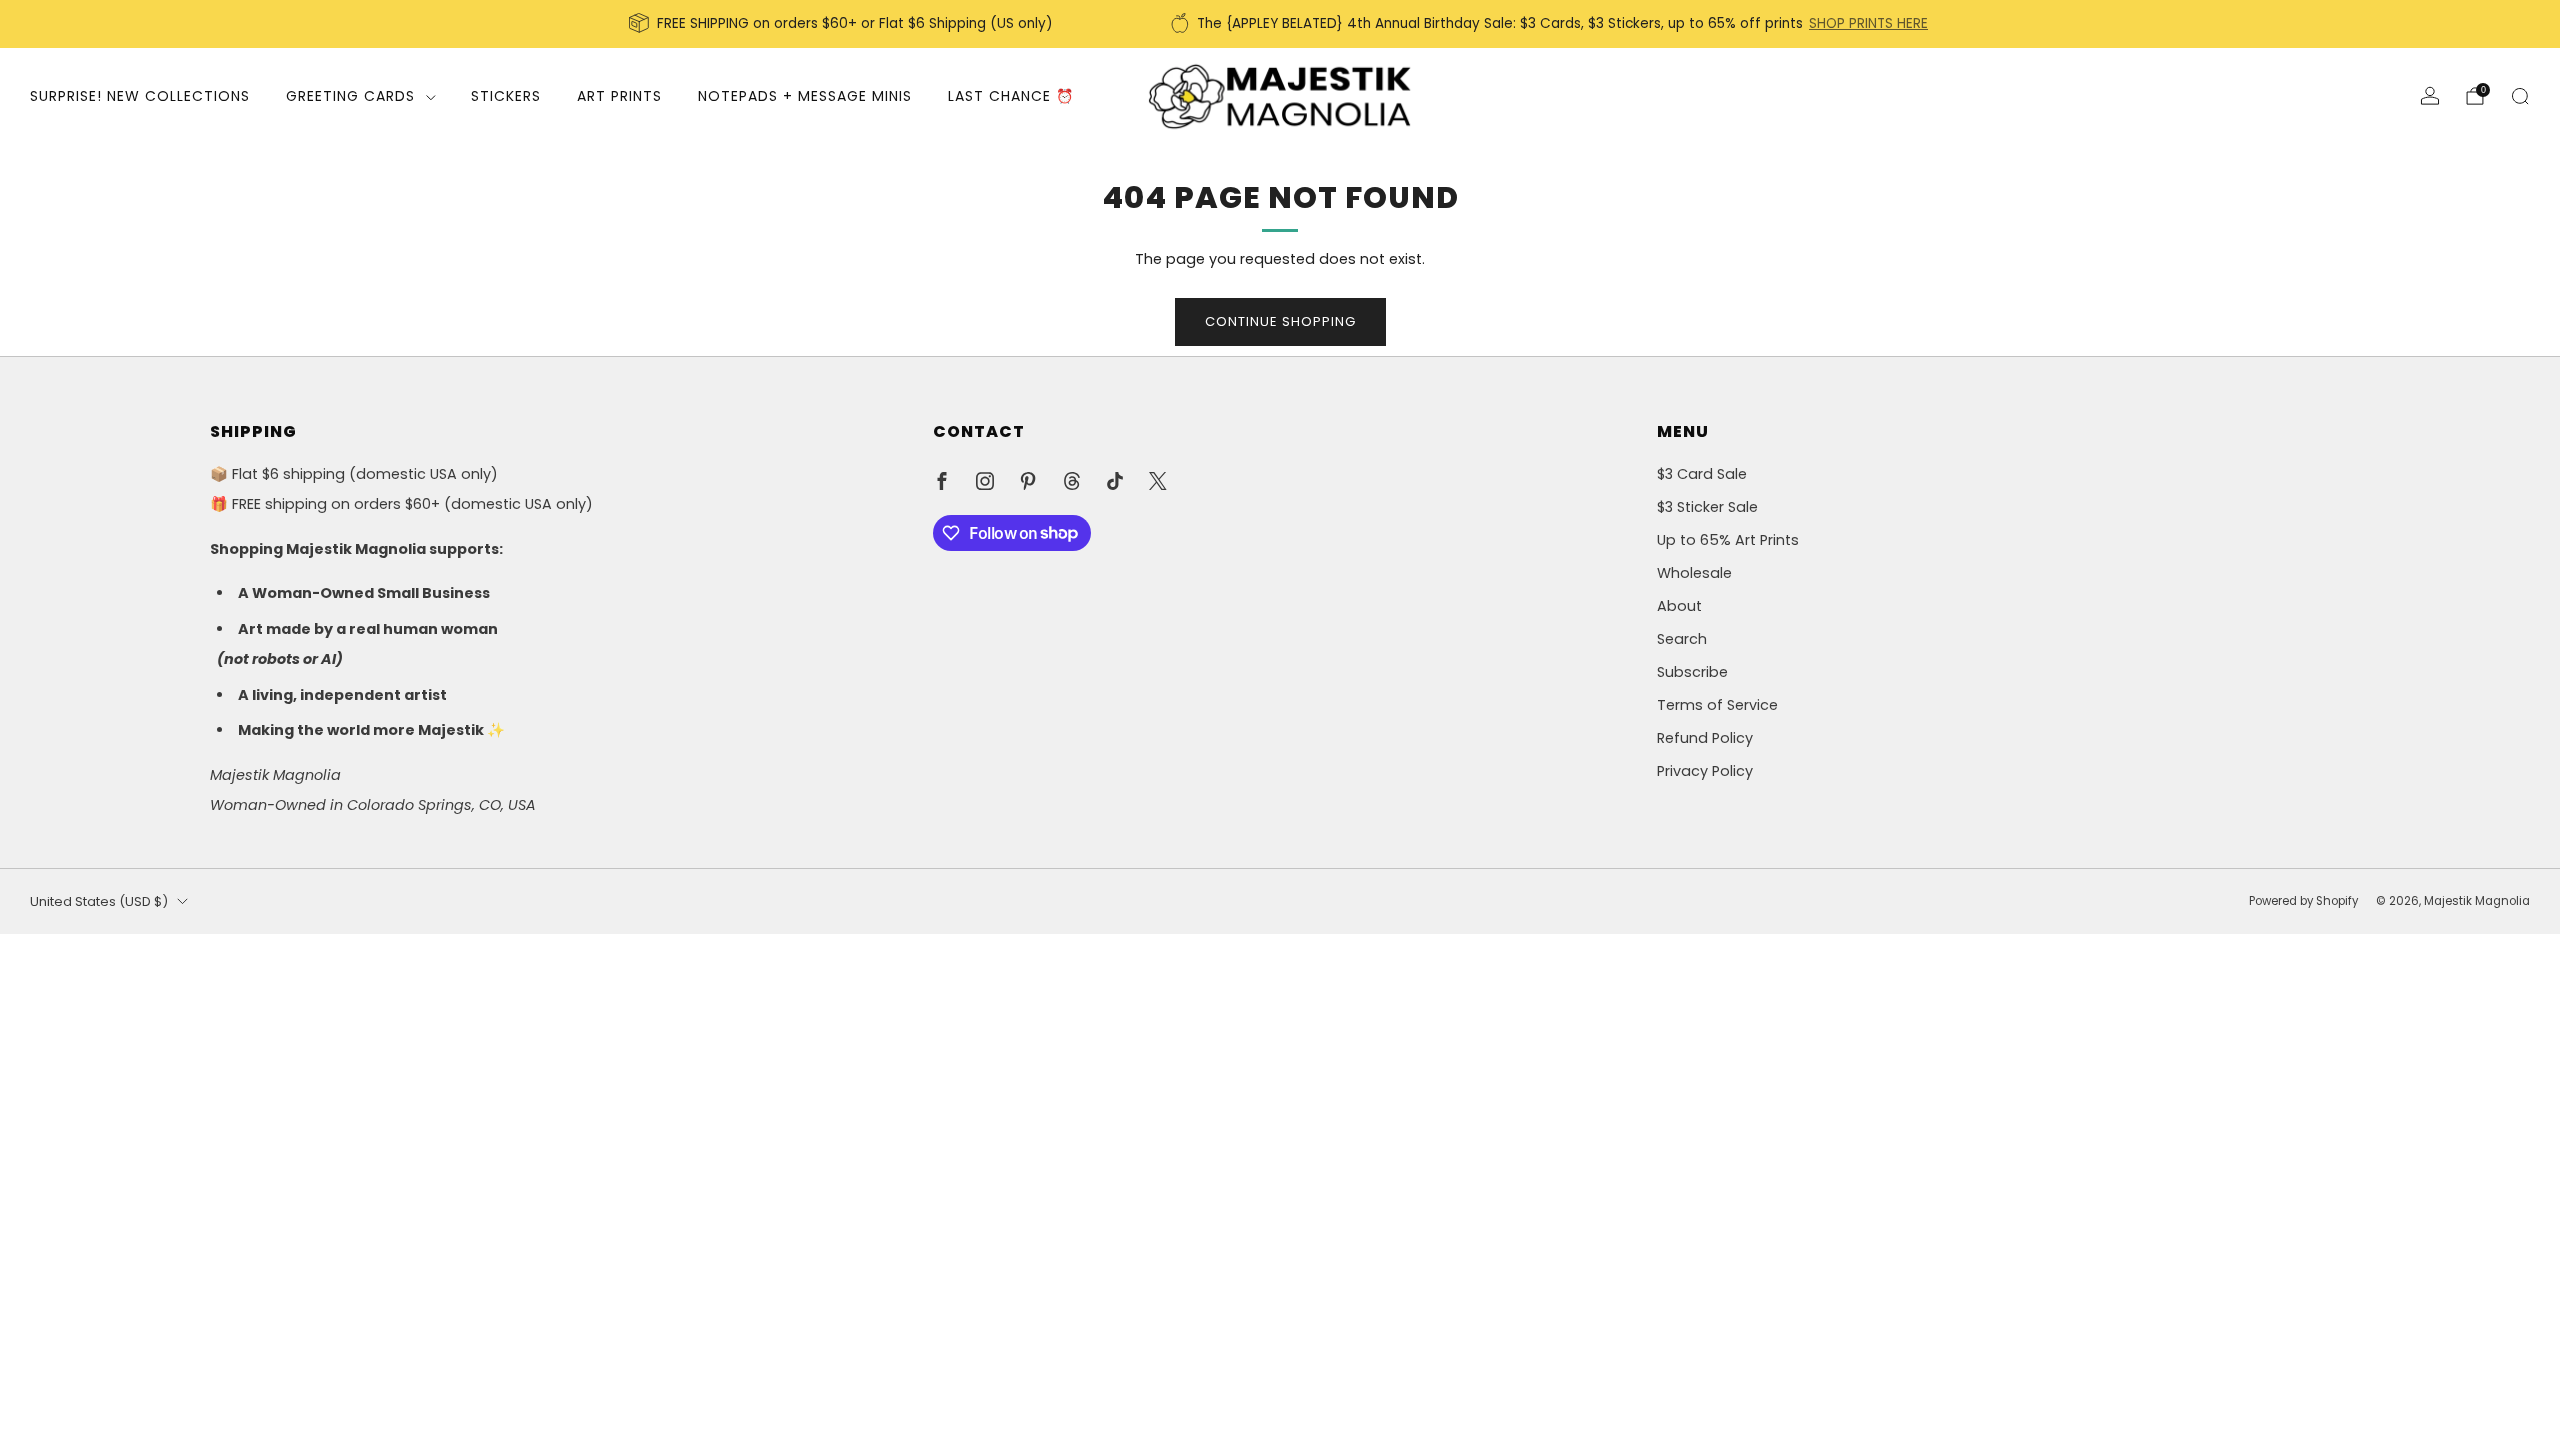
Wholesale (1694, 573)
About (1679, 606)
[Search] (2520, 96)
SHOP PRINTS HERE (1868, 23)
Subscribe (1692, 672)
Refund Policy (1705, 738)
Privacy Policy (1705, 771)
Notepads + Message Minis (805, 96)
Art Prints (619, 96)
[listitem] (842, 24)
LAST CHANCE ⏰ (1011, 96)
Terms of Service (1717, 705)
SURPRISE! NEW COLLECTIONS (140, 96)
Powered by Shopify (2303, 901)
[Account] (2430, 96)
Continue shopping (1280, 321)
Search (1682, 639)
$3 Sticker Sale (1707, 507)
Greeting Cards (350, 96)
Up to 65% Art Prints (1728, 540)
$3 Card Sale (1702, 474)
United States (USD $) (99, 901)
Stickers (506, 96)
